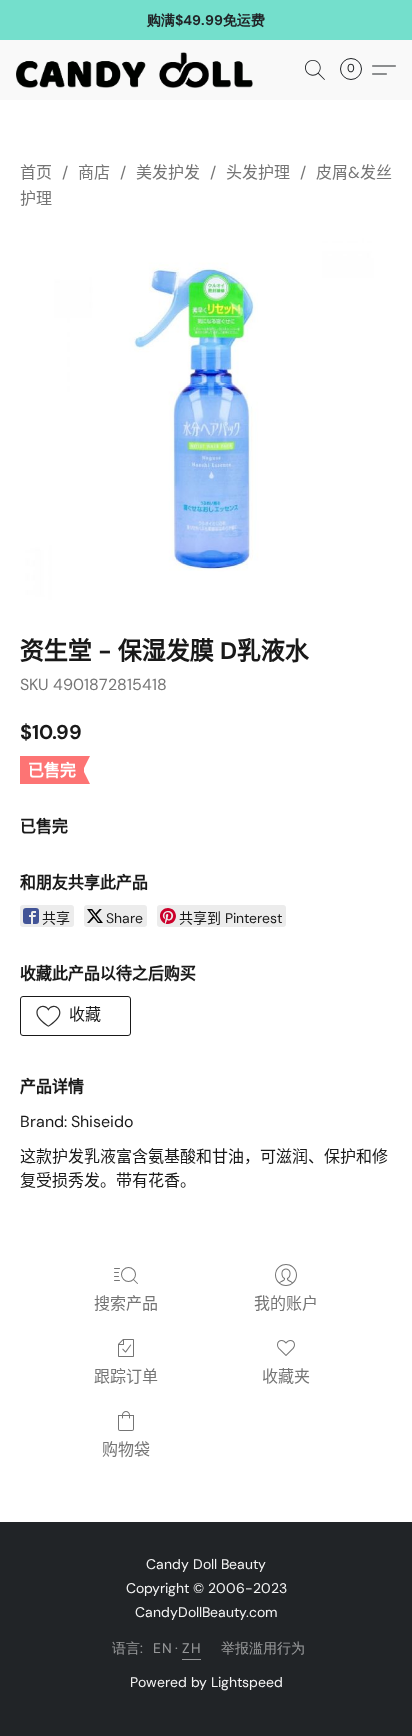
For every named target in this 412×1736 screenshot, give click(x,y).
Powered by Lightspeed (206, 1682)
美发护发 (168, 172)
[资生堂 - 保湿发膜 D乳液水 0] (206, 419)
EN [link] (162, 1648)
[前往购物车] (357, 70)
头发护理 (258, 172)
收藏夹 (286, 1376)
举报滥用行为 (263, 1648)
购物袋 (126, 1449)
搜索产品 (126, 1303)
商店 (94, 172)
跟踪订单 (126, 1376)
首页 (36, 172)
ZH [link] (191, 1648)
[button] (141, 70)
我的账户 (286, 1303)
